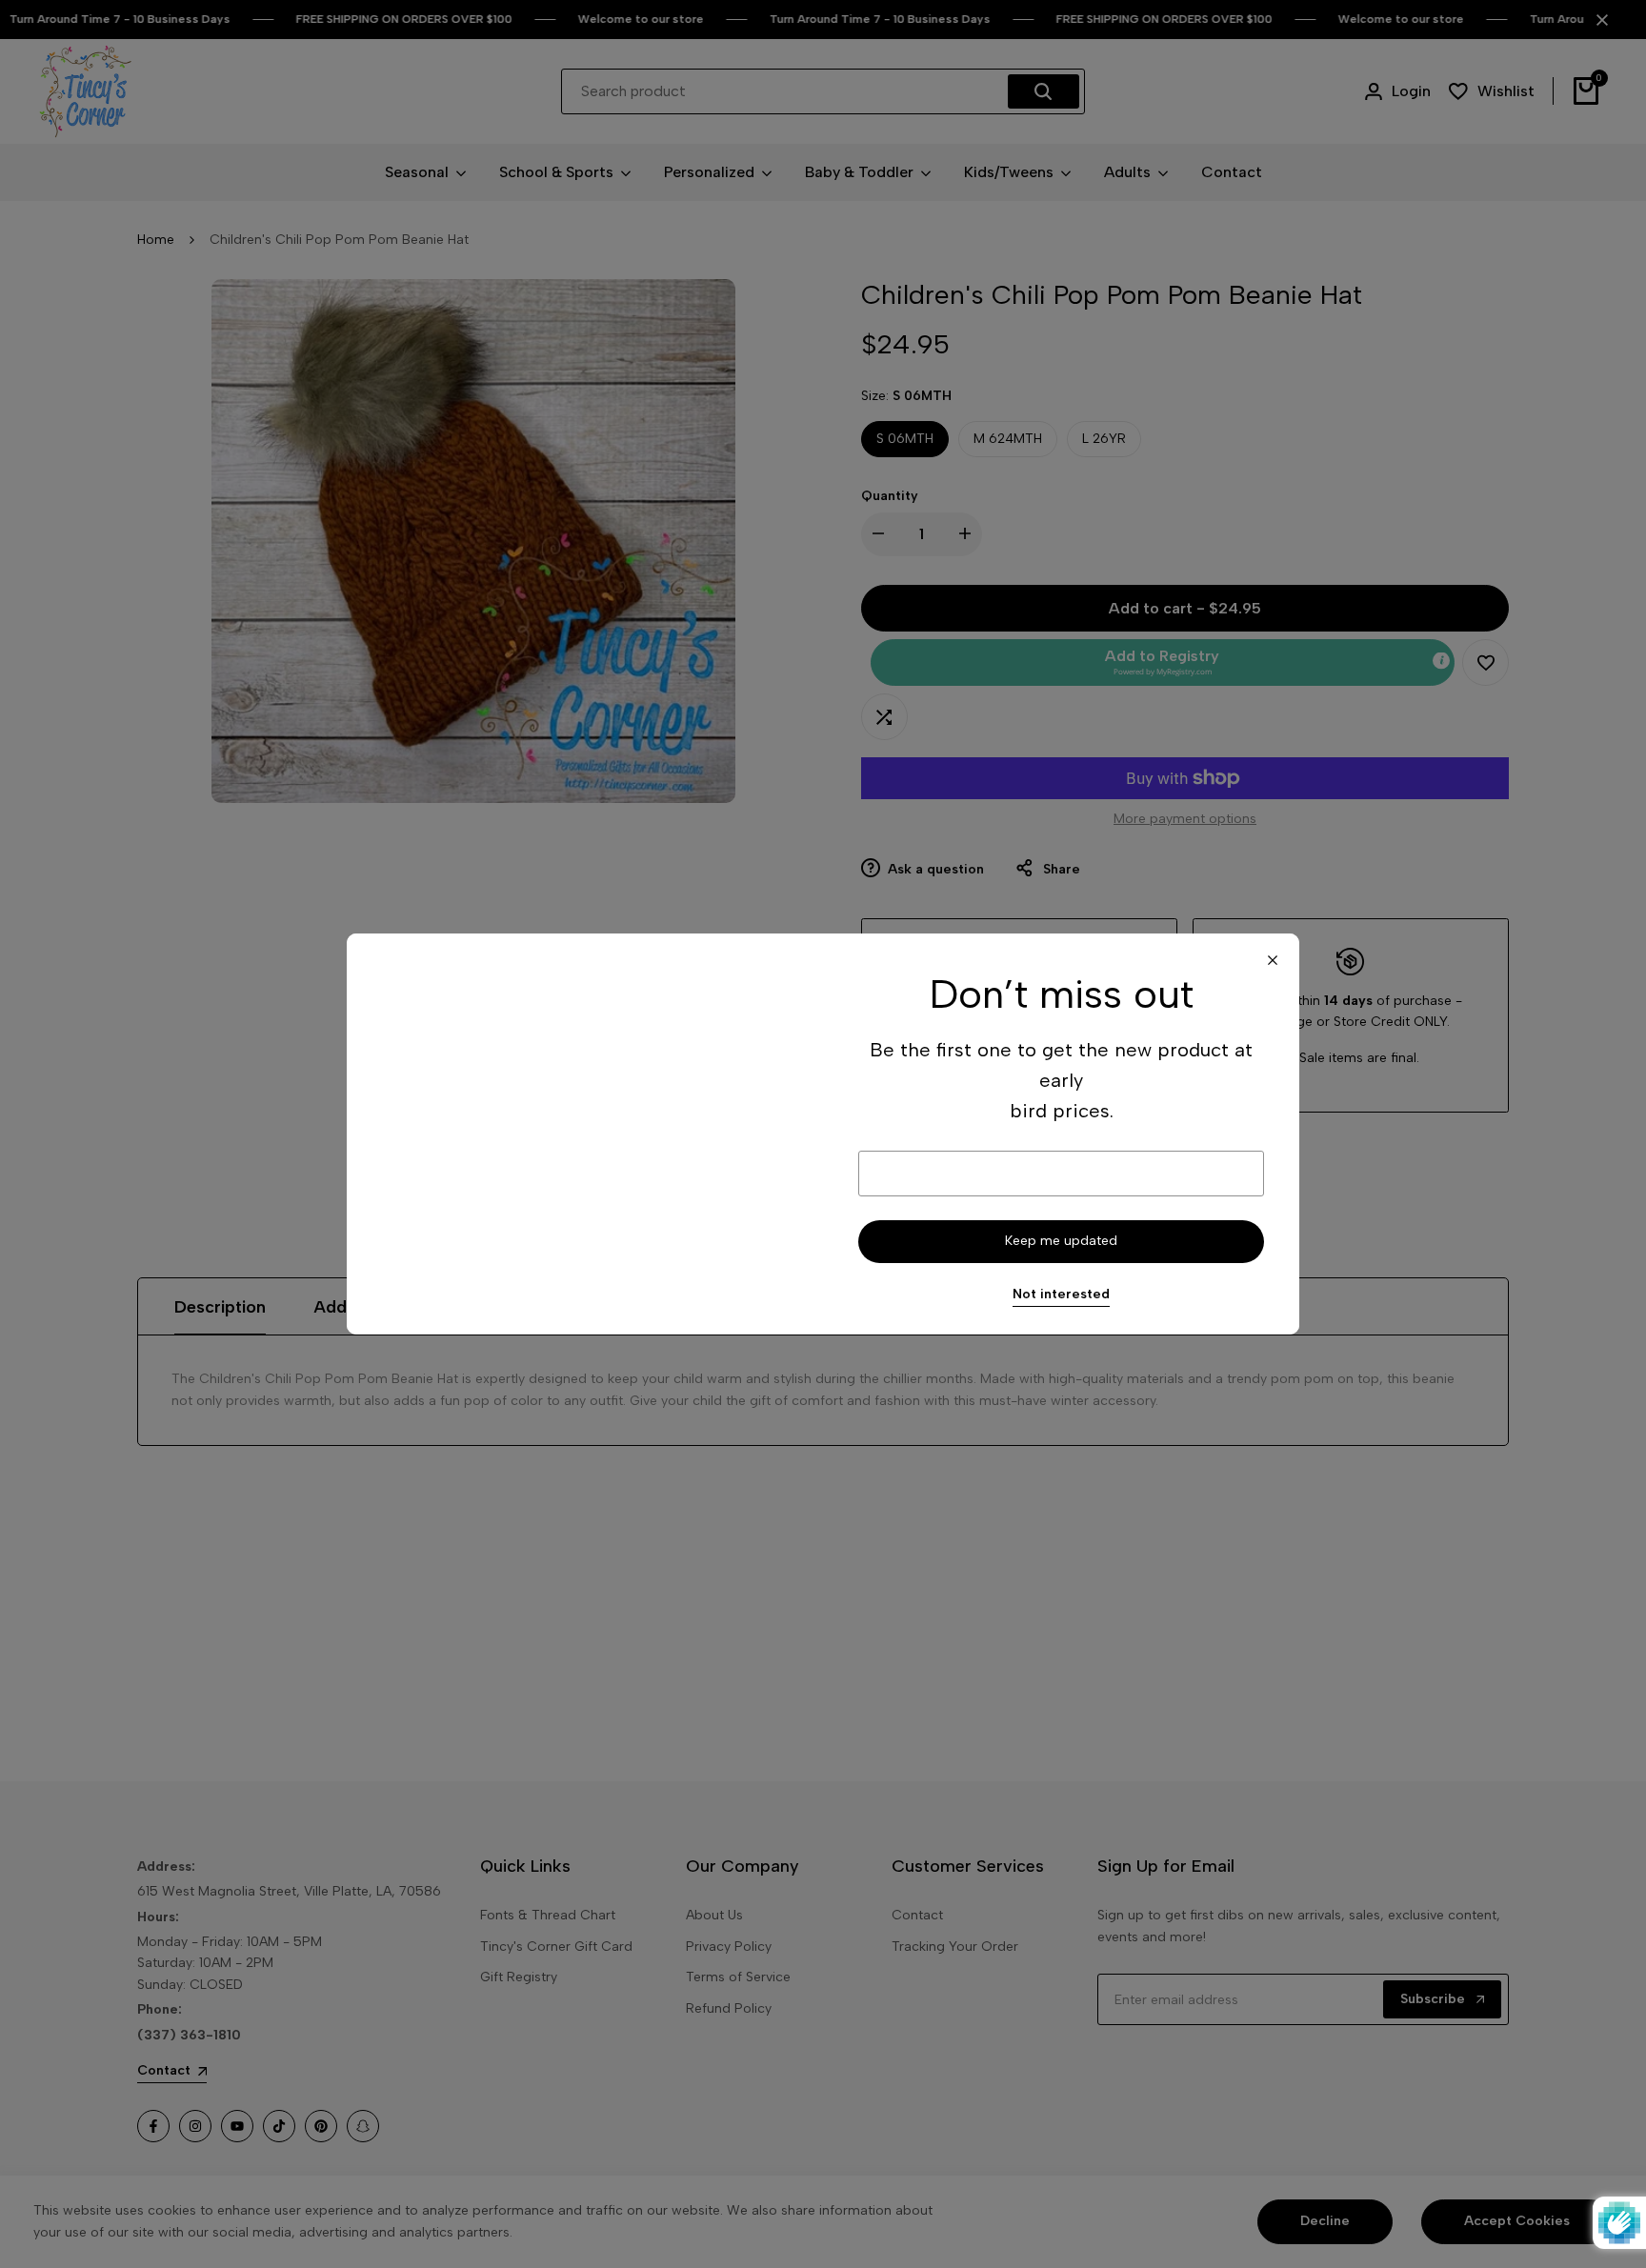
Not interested (1061, 1295)
